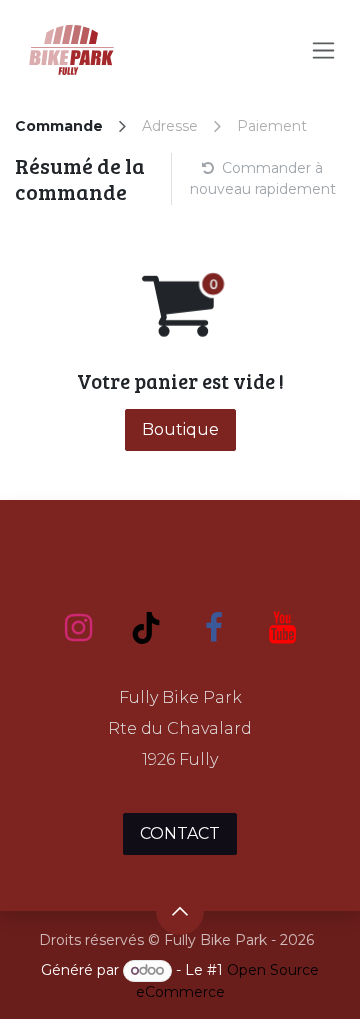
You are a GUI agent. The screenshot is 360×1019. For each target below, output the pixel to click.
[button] (180, 911)
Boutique (180, 429)
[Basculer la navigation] (323, 50)
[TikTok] (146, 628)
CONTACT (180, 833)
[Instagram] (78, 628)
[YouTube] (282, 628)
